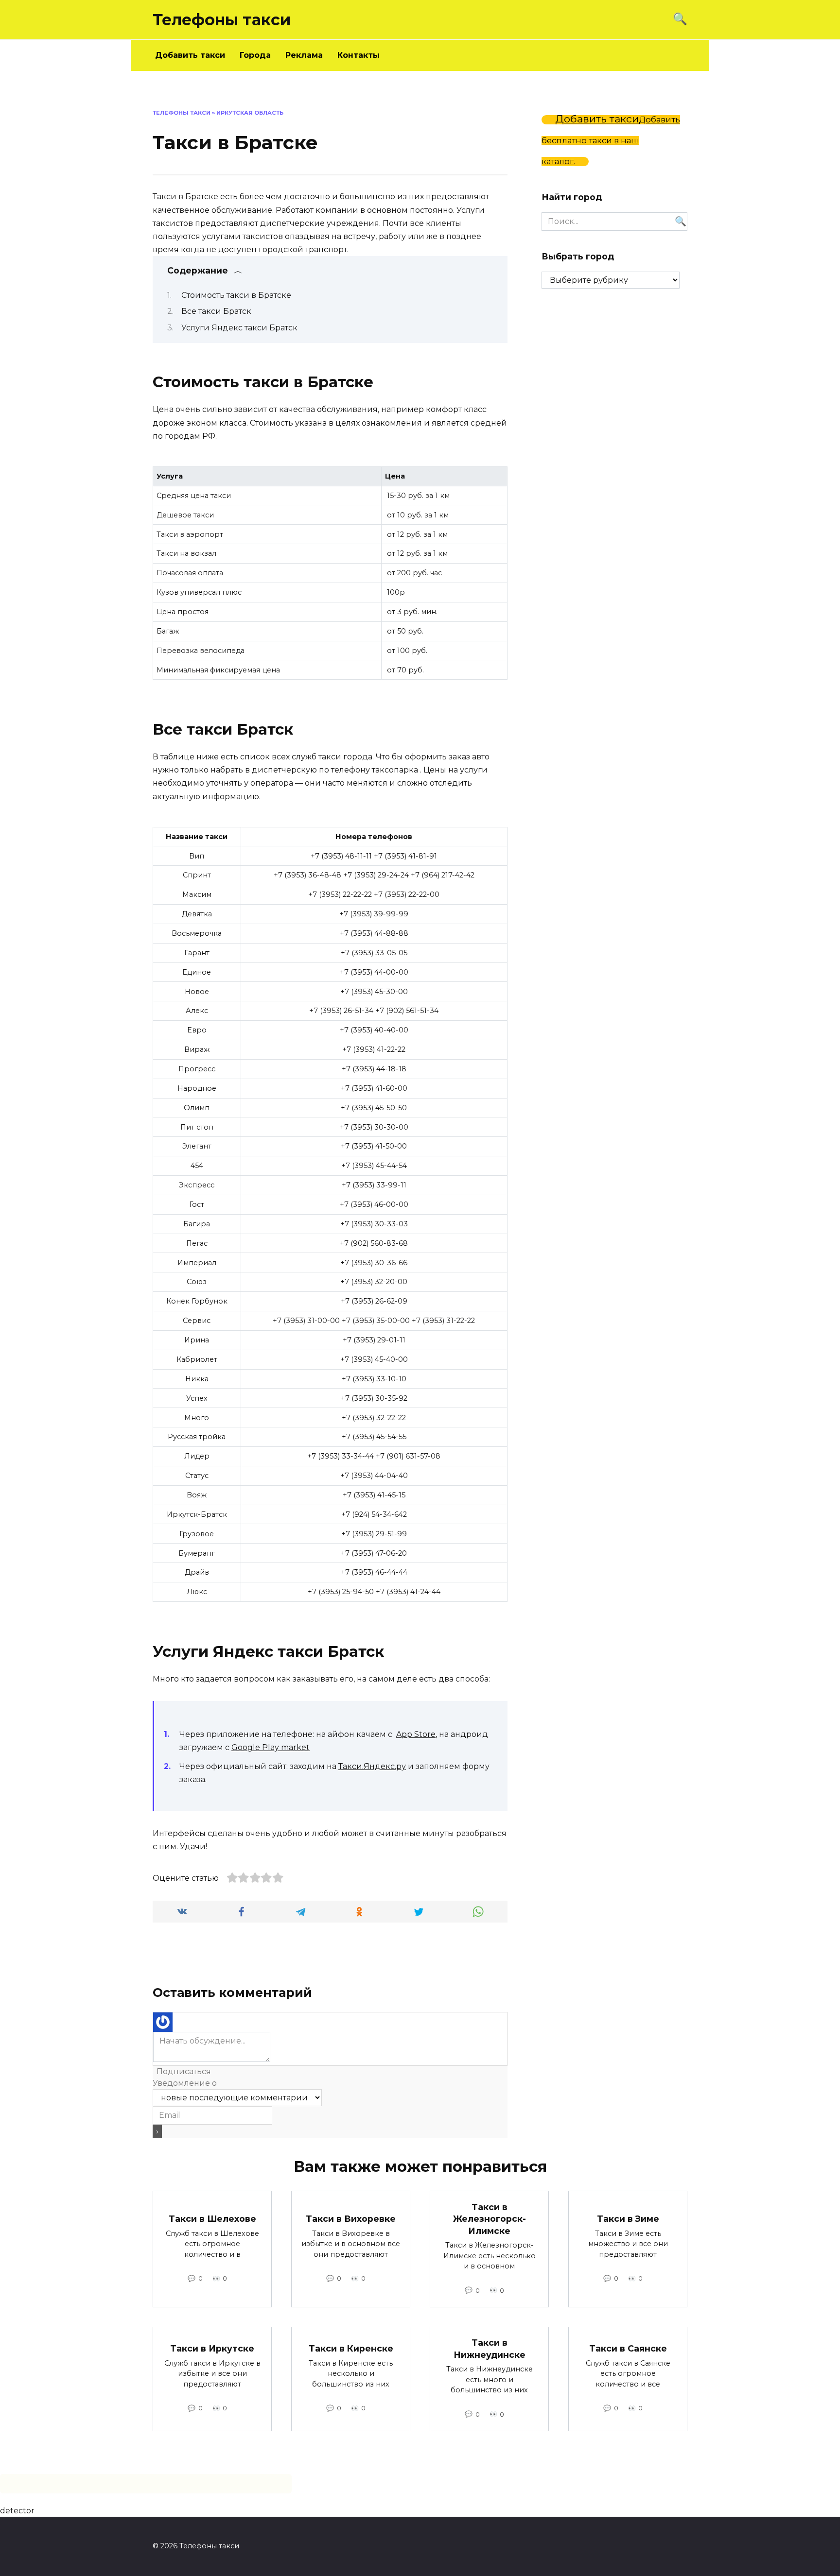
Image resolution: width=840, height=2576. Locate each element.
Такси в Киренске (351, 2348)
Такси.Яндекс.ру (372, 1766)
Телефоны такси (222, 20)
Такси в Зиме (628, 2219)
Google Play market (271, 1747)
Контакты (359, 55)
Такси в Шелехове (212, 2219)
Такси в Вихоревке (351, 2219)
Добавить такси (190, 55)
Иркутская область (250, 113)
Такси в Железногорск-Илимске (490, 2218)
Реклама (304, 55)
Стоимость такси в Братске (236, 295)
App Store (416, 1734)
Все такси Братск (216, 311)
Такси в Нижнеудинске (490, 2349)
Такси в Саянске (628, 2348)
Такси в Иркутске (212, 2348)
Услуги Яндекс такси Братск (239, 328)
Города (255, 55)
